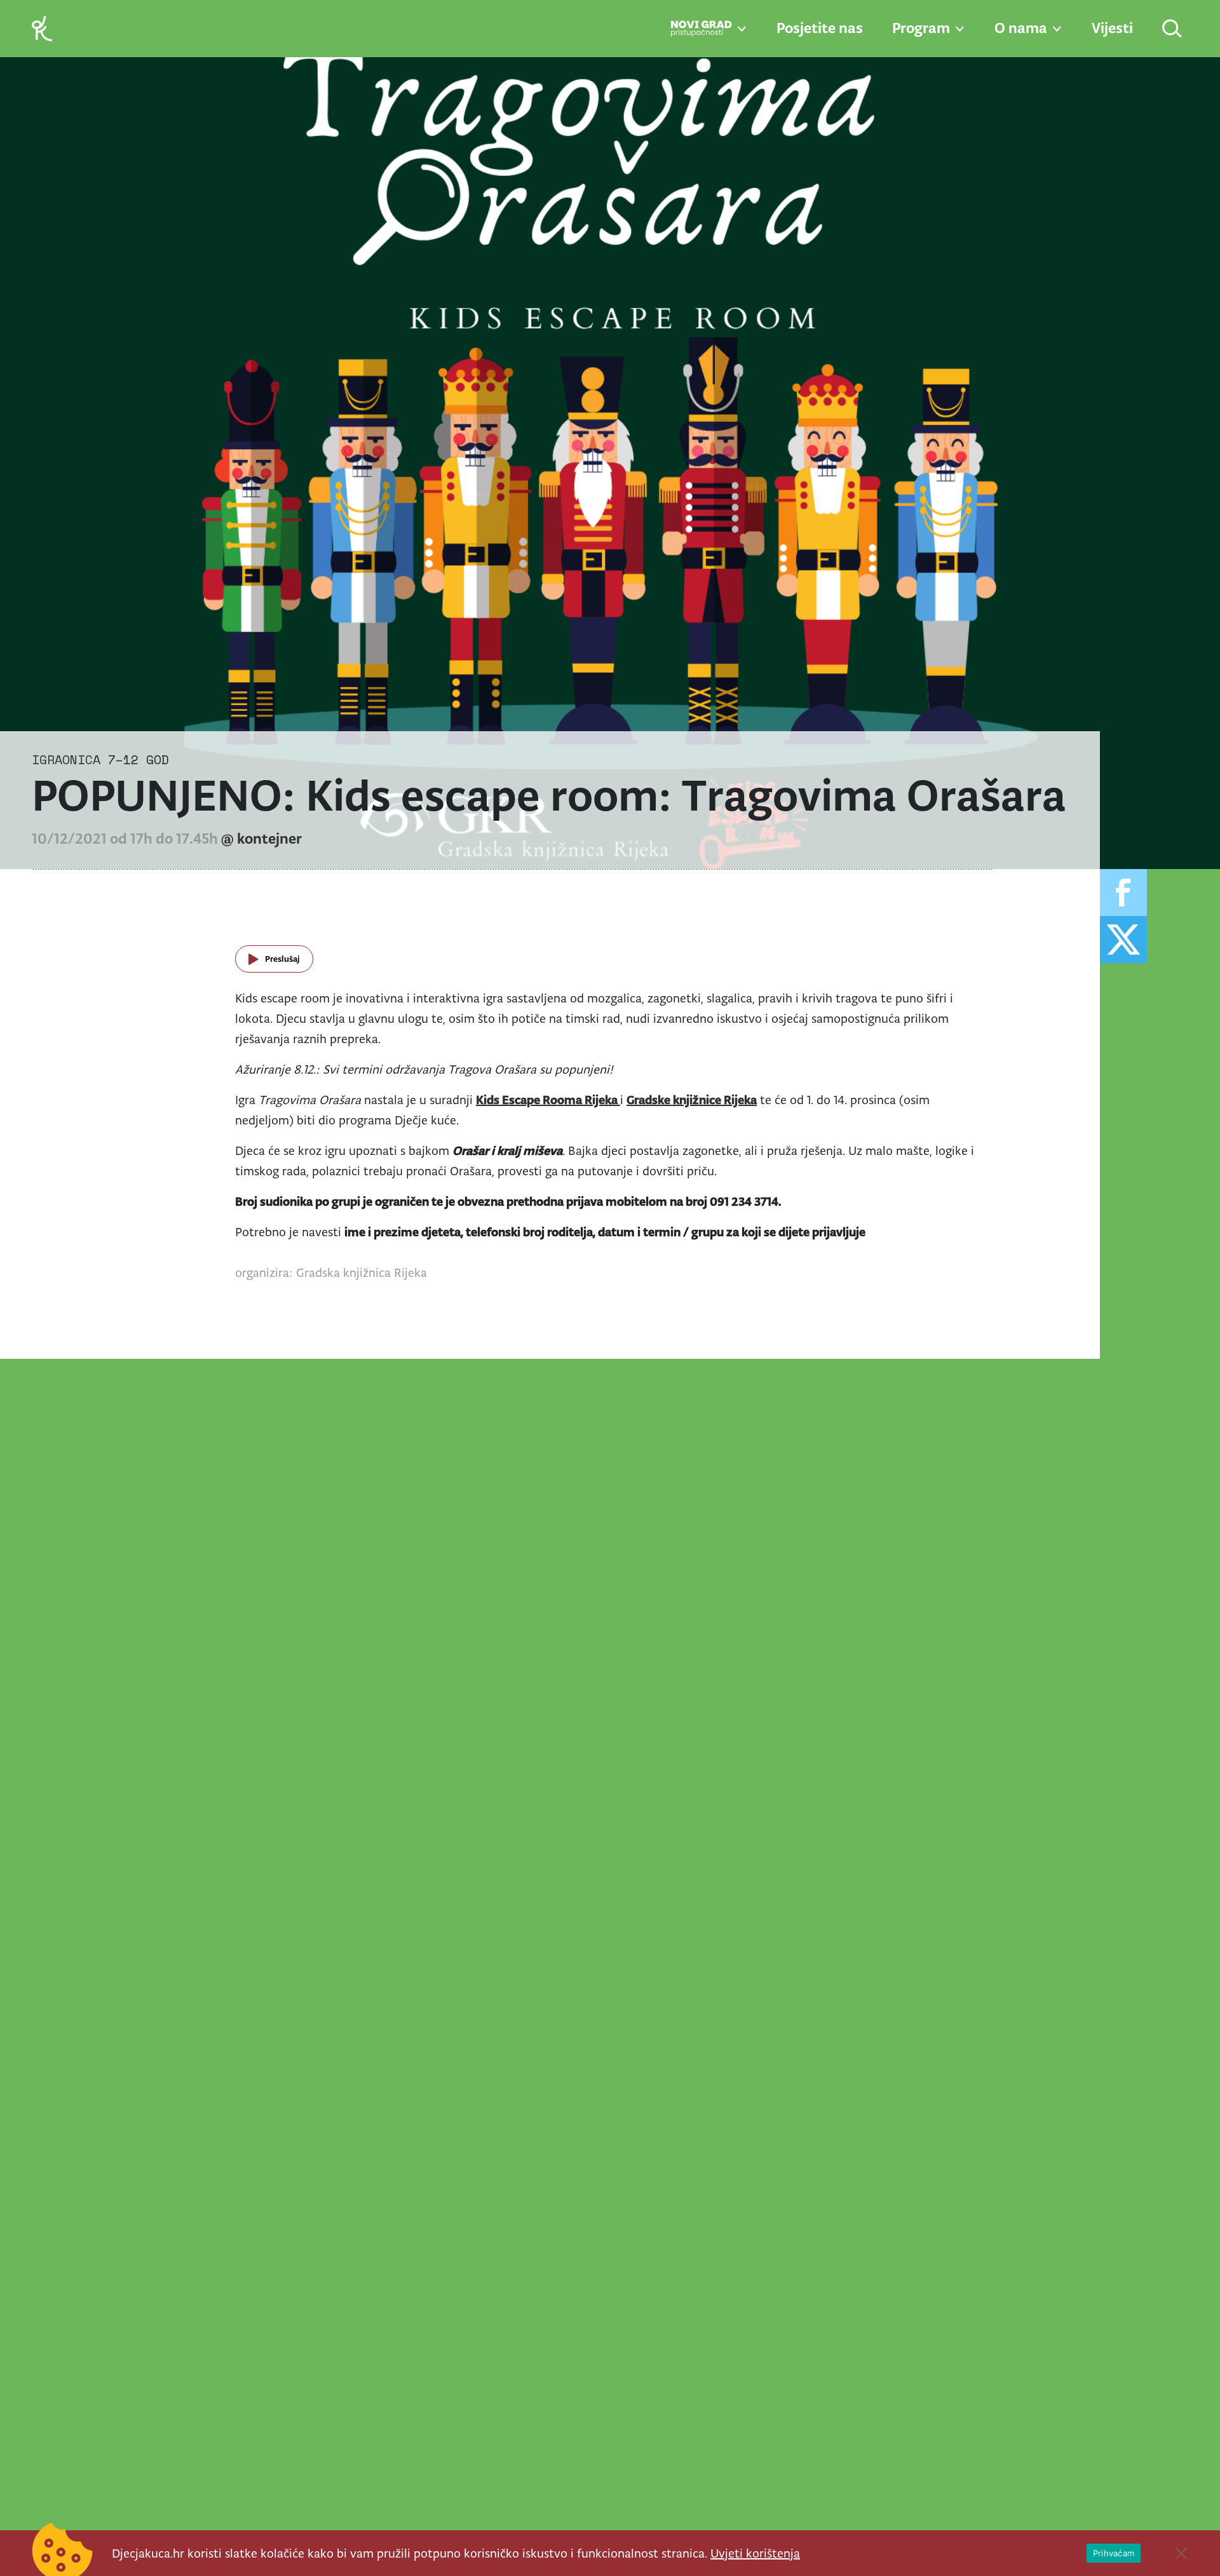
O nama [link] (1021, 28)
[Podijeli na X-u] (1123, 940)
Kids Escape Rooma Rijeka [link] (548, 1100)
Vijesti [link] (1112, 28)
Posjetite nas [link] (820, 28)
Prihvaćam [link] (1114, 2553)
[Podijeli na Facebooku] (1123, 893)
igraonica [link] (66, 759)
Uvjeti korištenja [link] (755, 2553)
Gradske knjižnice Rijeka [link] (692, 1100)
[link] (42, 28)
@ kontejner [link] (261, 839)
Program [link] (921, 28)
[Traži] (1173, 30)
